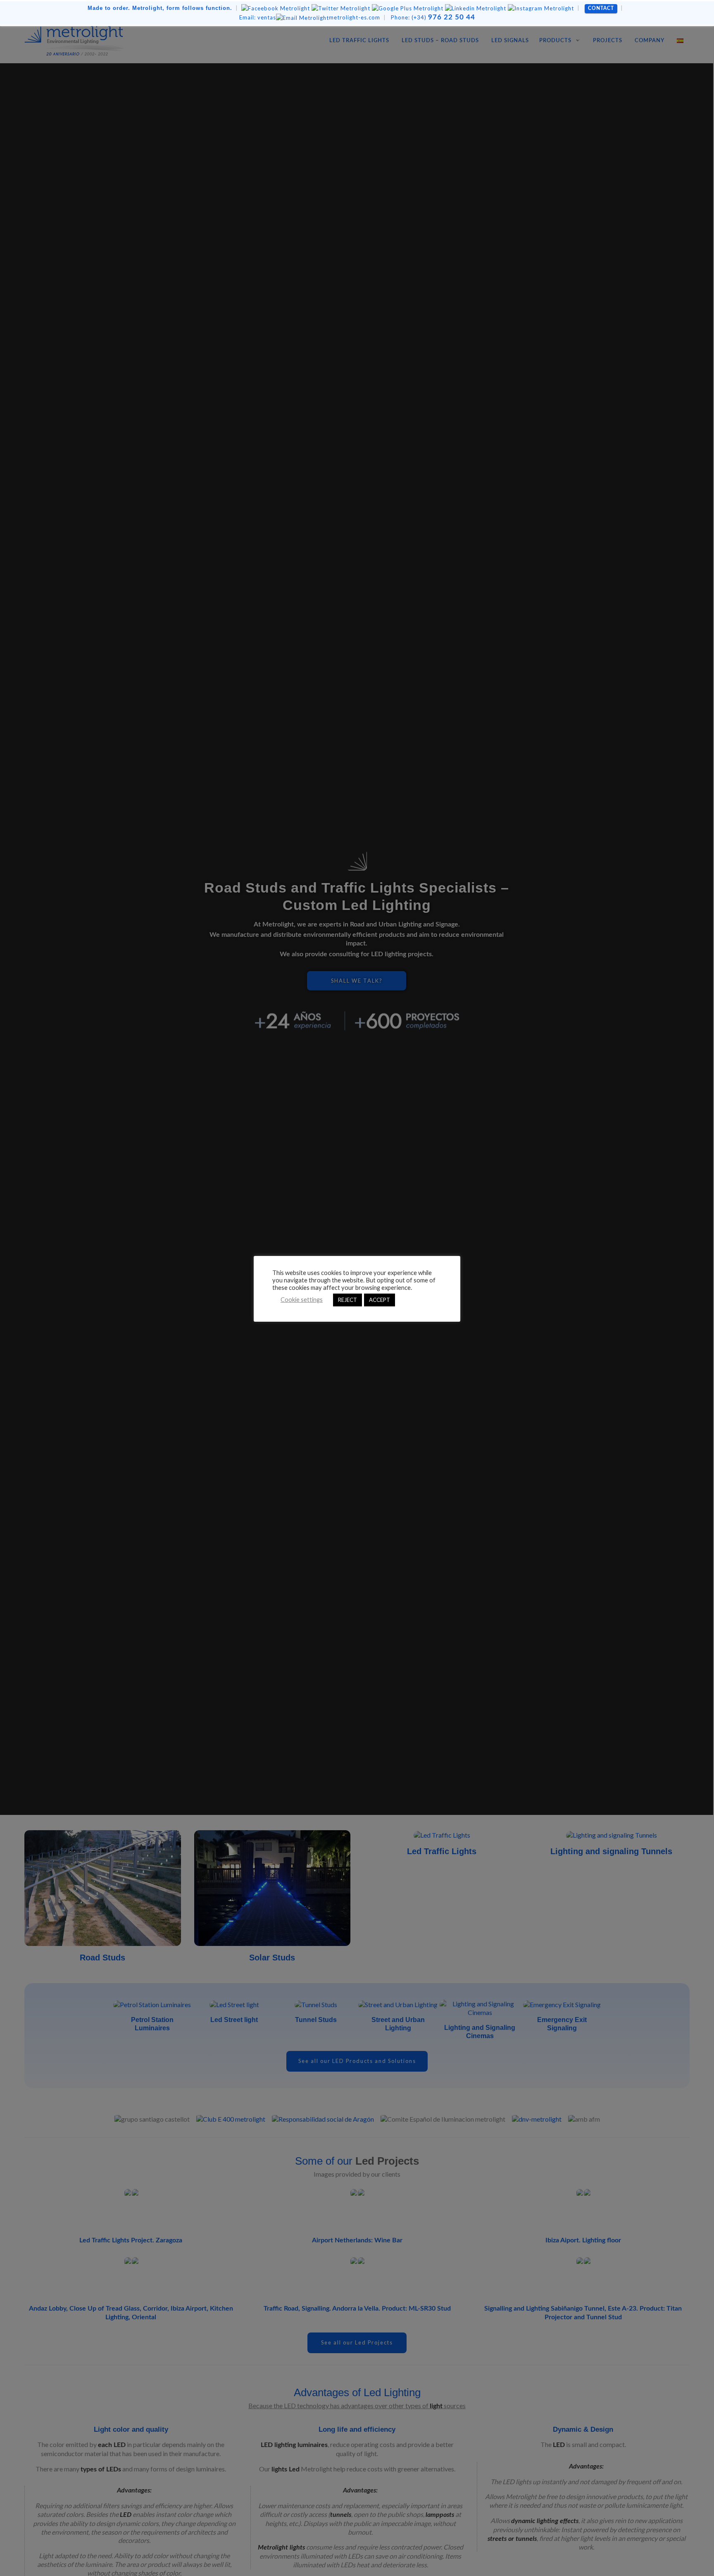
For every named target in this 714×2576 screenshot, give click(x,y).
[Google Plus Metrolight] (408, 8)
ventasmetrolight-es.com (310, 17)
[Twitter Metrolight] (341, 8)
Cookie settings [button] (302, 1300)
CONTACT (601, 8)
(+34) (433, 17)
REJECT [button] (347, 1300)
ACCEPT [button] (380, 1300)
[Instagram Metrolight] (541, 8)
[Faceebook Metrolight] (276, 8)
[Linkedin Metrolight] (476, 8)
